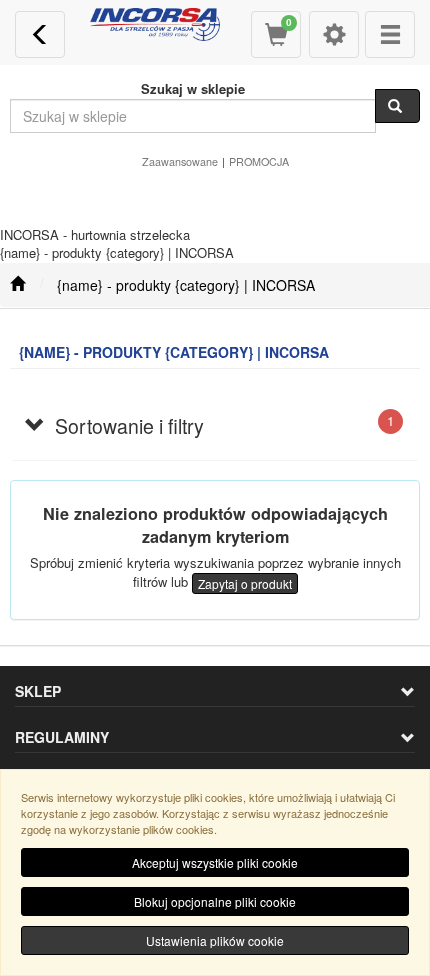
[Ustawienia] (334, 34)
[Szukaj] (397, 106)
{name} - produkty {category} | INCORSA (186, 285)
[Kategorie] (390, 34)
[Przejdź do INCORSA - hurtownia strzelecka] (17, 285)
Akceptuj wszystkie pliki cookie (215, 862)
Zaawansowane (180, 161)
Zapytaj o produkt (245, 583)
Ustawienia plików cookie (215, 940)
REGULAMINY (62, 737)
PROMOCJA (259, 161)
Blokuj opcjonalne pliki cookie (215, 901)
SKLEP (38, 691)
